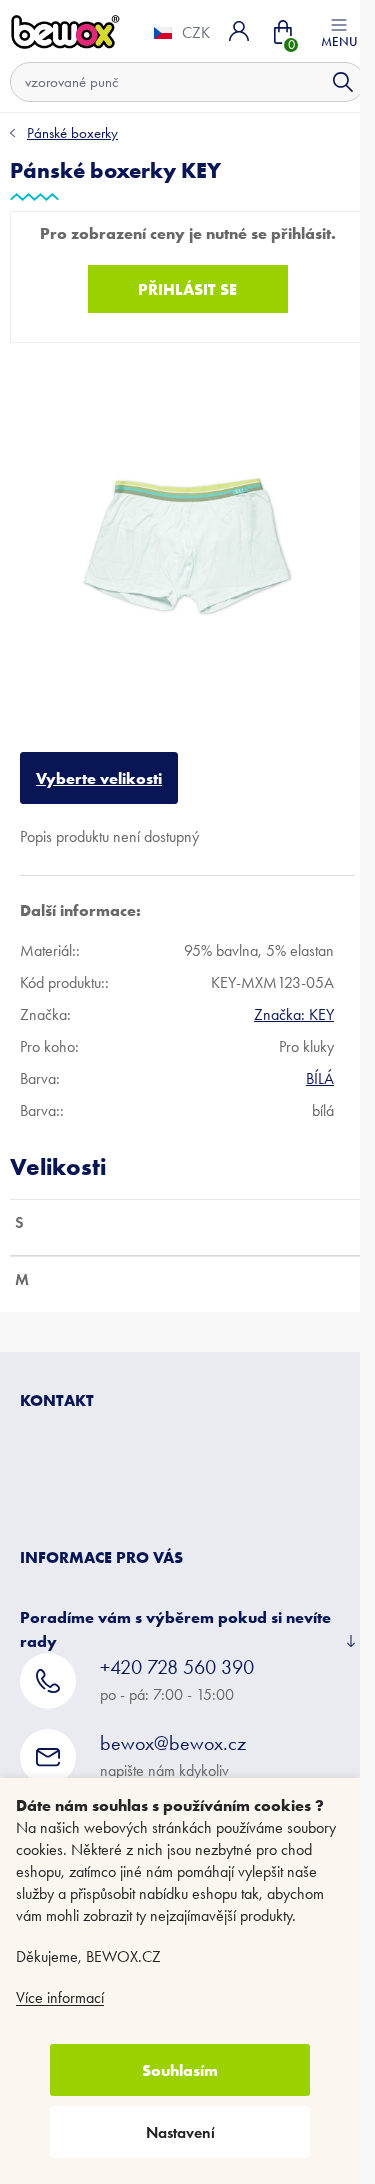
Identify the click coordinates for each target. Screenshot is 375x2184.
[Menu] (324, 31)
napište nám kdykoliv (173, 1740)
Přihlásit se (180, 289)
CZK (181, 33)
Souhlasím (180, 2070)
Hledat (328, 82)
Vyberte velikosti (99, 763)
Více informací (60, 1997)
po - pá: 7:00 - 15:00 (177, 1664)
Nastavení (180, 2132)
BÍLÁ (320, 1063)
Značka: (294, 999)
